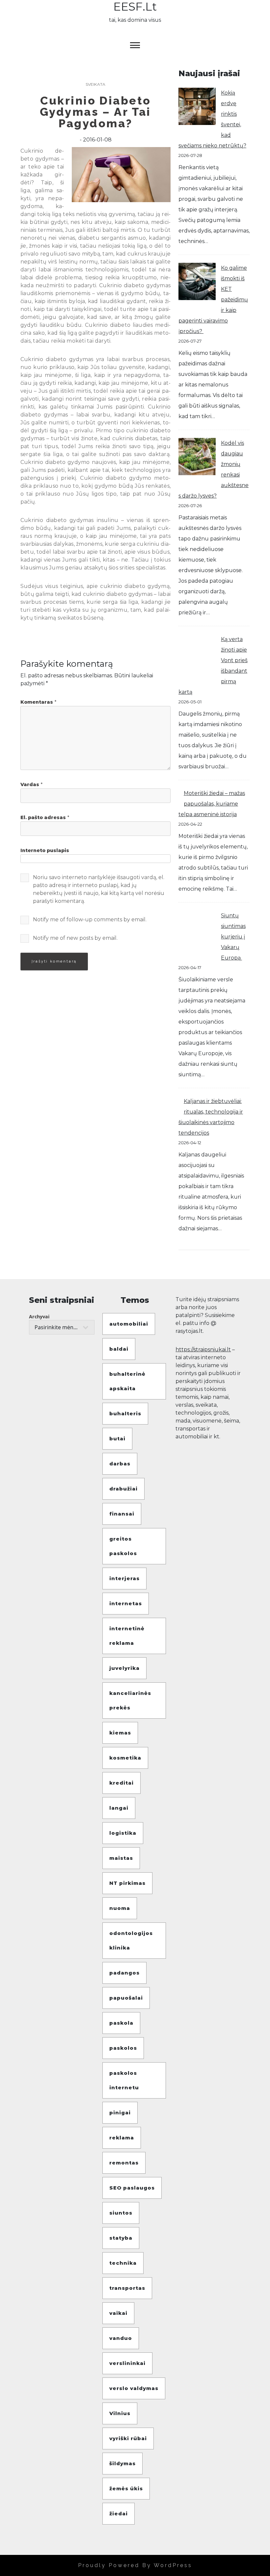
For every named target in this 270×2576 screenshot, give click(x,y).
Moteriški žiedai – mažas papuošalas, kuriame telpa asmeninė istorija (212, 804)
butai (117, 1439)
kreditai (121, 1783)
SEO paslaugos (132, 2188)
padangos (124, 1973)
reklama (122, 2138)
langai (119, 1808)
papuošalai (126, 1998)
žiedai (119, 2514)
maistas (121, 1858)
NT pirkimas (127, 1883)
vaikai (118, 2313)
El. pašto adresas (45, 817)
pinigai (120, 2113)
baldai (119, 1349)
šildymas (122, 2463)
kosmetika (125, 1758)
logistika (123, 1833)
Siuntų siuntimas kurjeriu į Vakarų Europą (233, 937)
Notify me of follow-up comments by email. (90, 920)
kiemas (120, 1733)
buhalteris (125, 1413)
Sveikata (95, 84)
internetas (126, 1603)
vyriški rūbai (128, 2438)
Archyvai (39, 1317)
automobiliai (129, 1324)
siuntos (121, 2213)
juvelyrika (124, 1668)
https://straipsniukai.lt (203, 1349)
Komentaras (38, 702)
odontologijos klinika (131, 1940)
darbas (120, 1464)
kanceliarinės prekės (130, 1700)
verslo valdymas (134, 2388)
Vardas (31, 784)
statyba (121, 2238)
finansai (122, 1514)
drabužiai (123, 1489)
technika (123, 2263)
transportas (127, 2288)
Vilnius (120, 2413)
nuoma (120, 1908)
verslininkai (127, 2363)
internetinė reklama (127, 1636)
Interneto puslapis (45, 850)
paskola (121, 2023)
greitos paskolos (123, 1546)
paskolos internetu (124, 2080)
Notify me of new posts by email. (75, 938)
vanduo (121, 2338)
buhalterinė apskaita (127, 1381)
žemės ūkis (126, 2488)
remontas (124, 2163)
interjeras (124, 1578)
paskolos (123, 2048)
